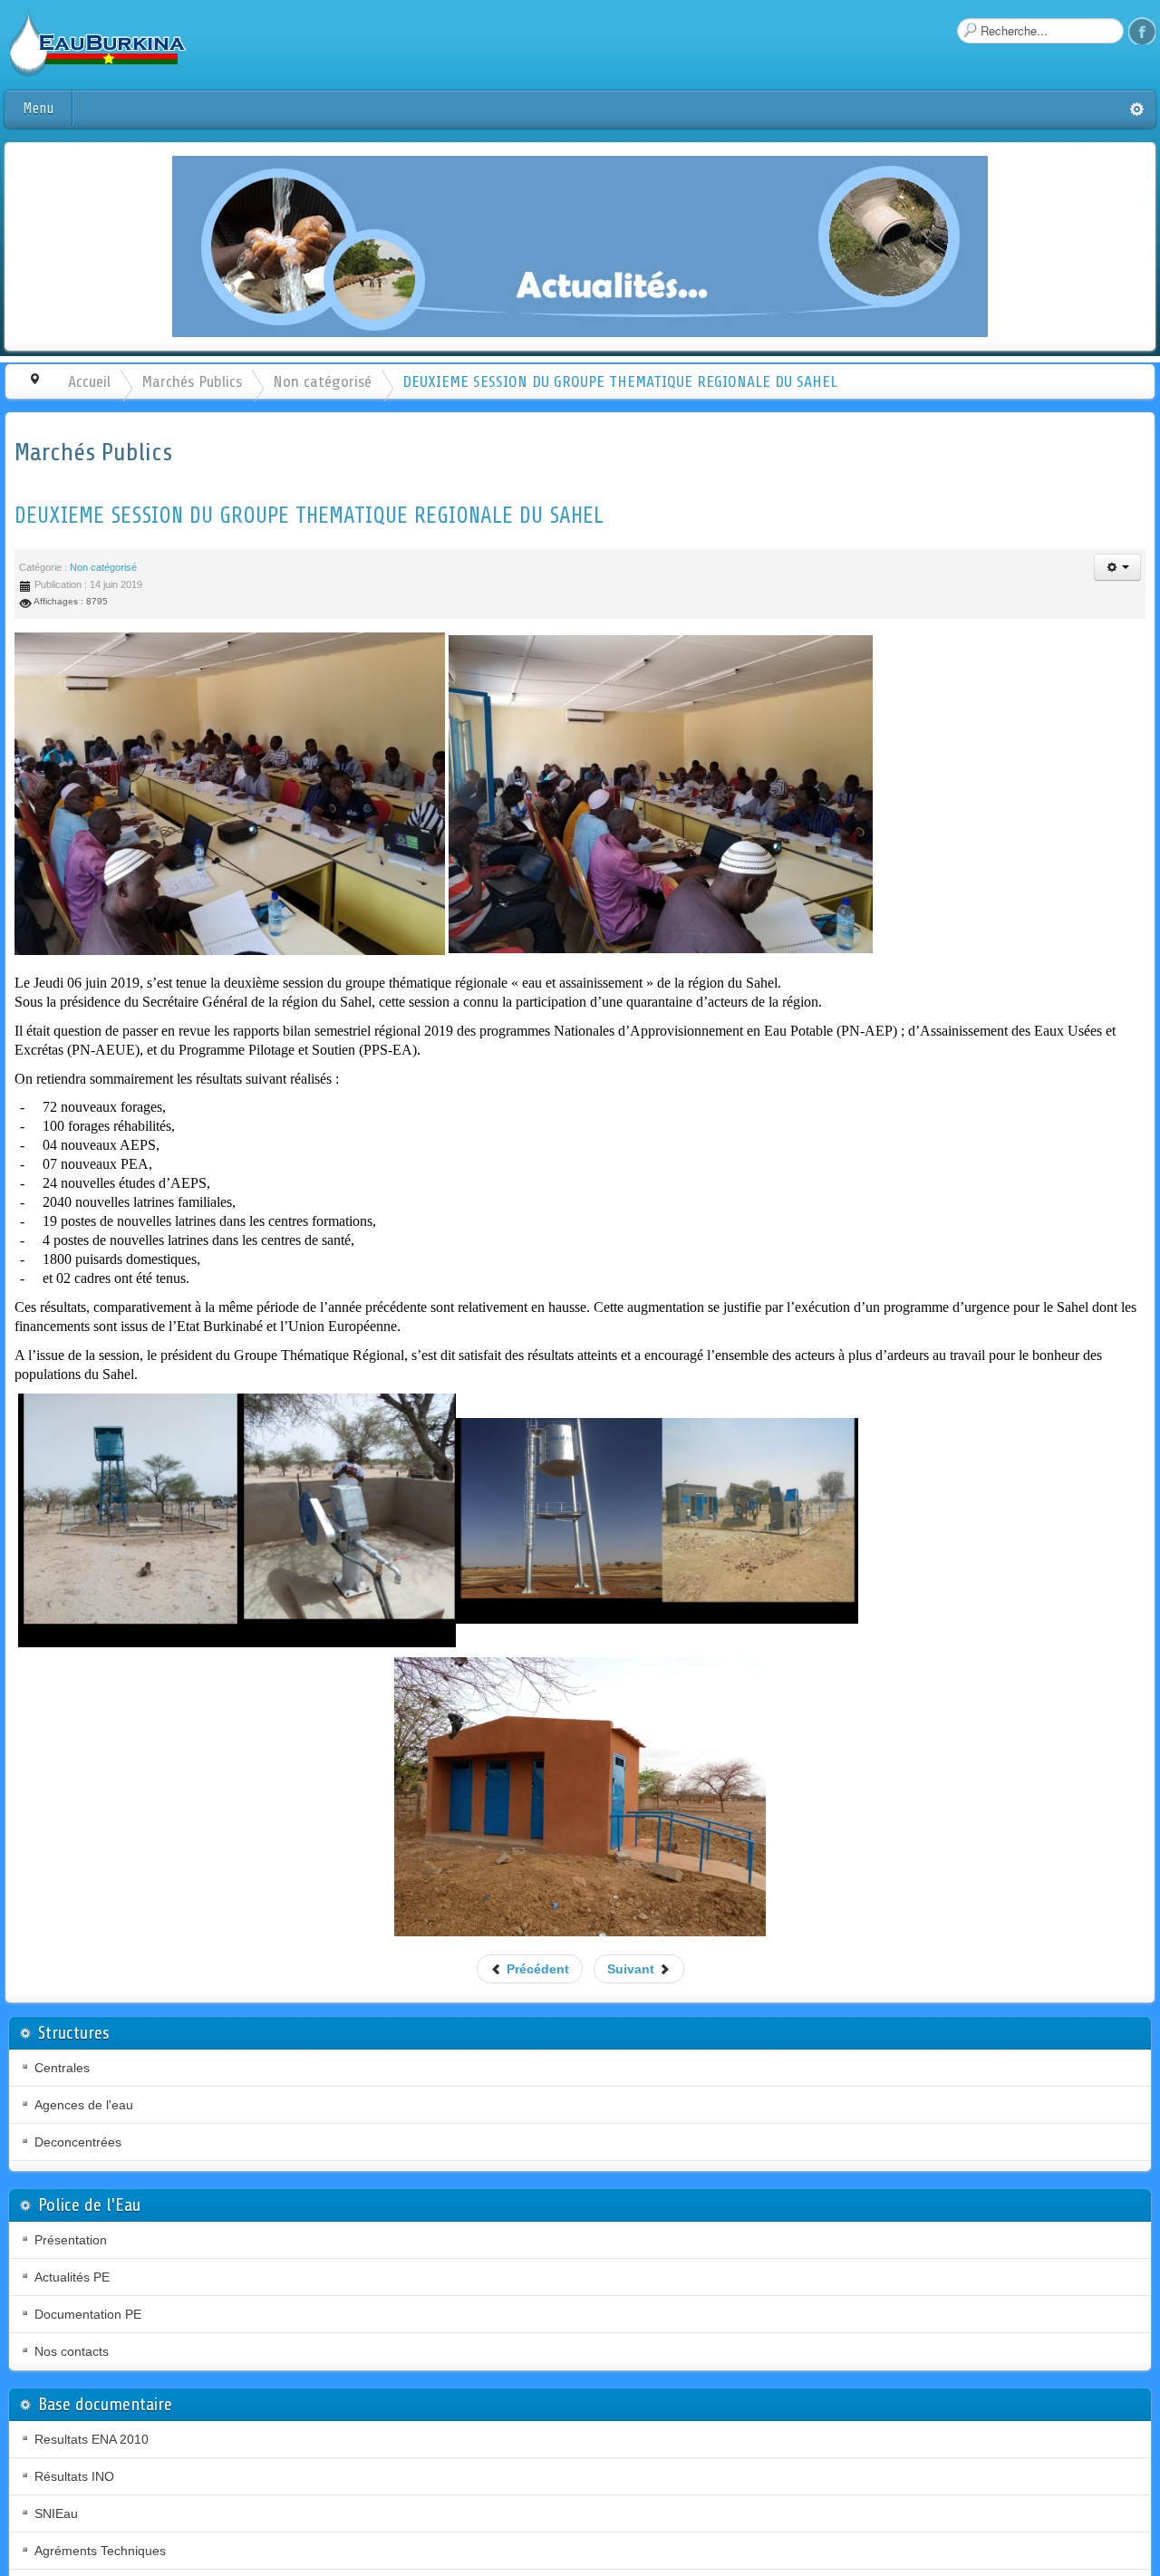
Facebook (1142, 31)
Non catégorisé (322, 381)
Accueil (89, 381)
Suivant (633, 1969)
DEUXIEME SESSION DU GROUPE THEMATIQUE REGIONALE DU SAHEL (309, 516)
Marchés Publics (192, 381)
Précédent (536, 1969)
